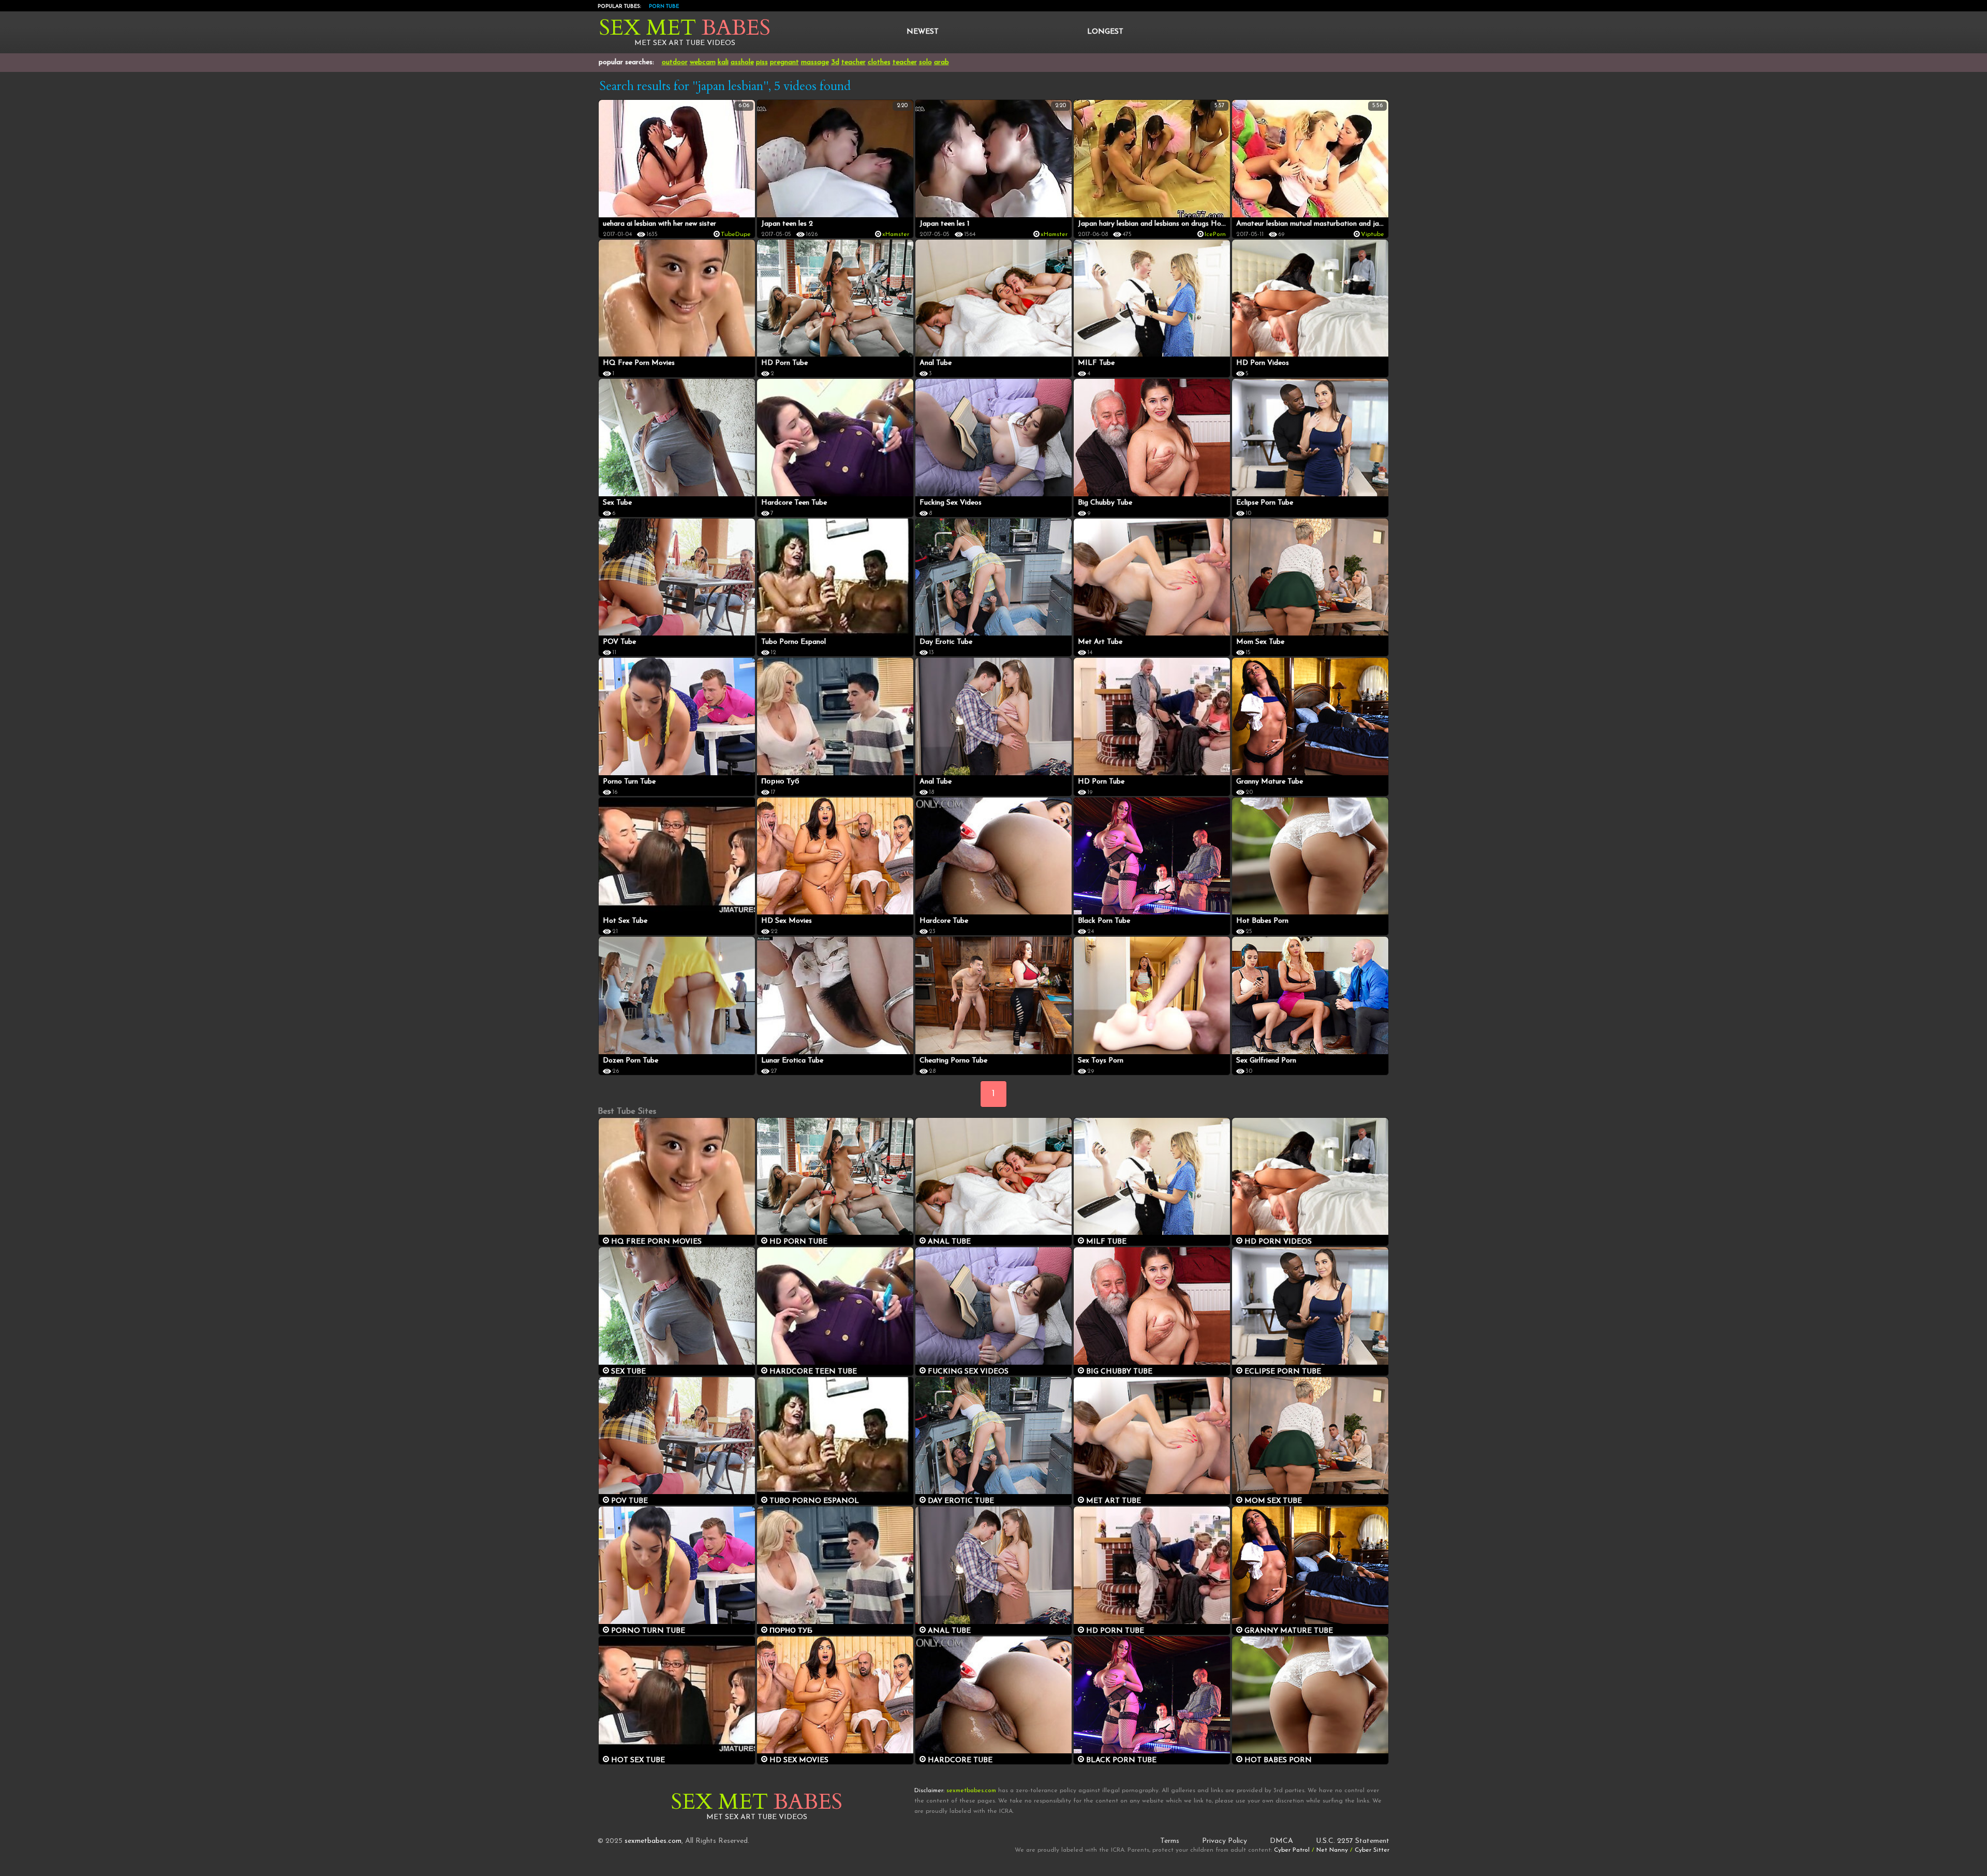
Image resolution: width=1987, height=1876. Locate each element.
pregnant (784, 62)
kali (723, 62)
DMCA (1281, 1841)
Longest (1105, 32)
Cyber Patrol (1292, 1850)
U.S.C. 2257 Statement (1353, 1841)
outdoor (675, 62)
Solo (925, 62)
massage (815, 62)
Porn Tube (664, 6)
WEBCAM (703, 62)
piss (762, 62)
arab (941, 62)
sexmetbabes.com (653, 1841)
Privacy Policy (1225, 1841)
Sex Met (685, 28)
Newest (923, 32)
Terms (1170, 1841)
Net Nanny (1332, 1850)
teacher (854, 62)
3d (835, 62)
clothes (879, 62)
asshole (742, 62)
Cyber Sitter (1372, 1850)
